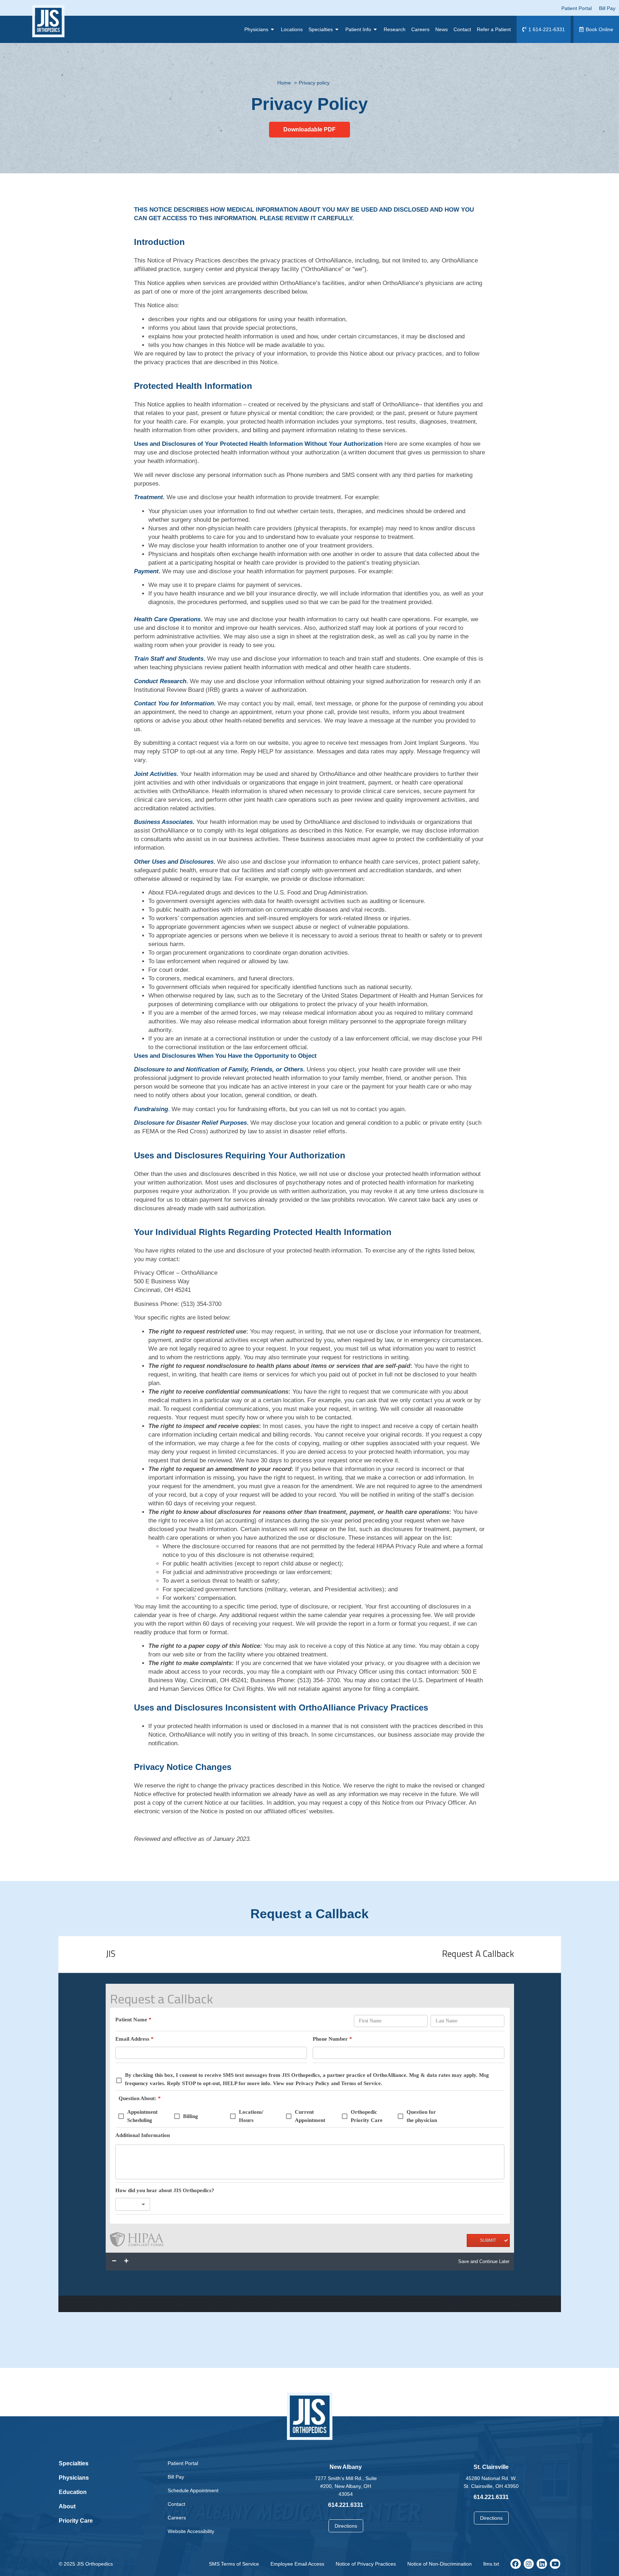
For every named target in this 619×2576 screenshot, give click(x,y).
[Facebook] (516, 2564)
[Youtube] (555, 2564)
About (67, 2506)
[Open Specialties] (337, 29)
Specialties (74, 2463)
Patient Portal (183, 2463)
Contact (176, 2504)
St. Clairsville (491, 2467)
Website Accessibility (191, 2531)
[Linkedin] (542, 2564)
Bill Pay (176, 2477)
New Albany (346, 2467)
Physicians (74, 2478)
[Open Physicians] (273, 29)
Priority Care (76, 2521)
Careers (177, 2518)
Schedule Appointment (193, 2490)
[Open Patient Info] (375, 29)
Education (73, 2492)
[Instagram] (529, 2564)
